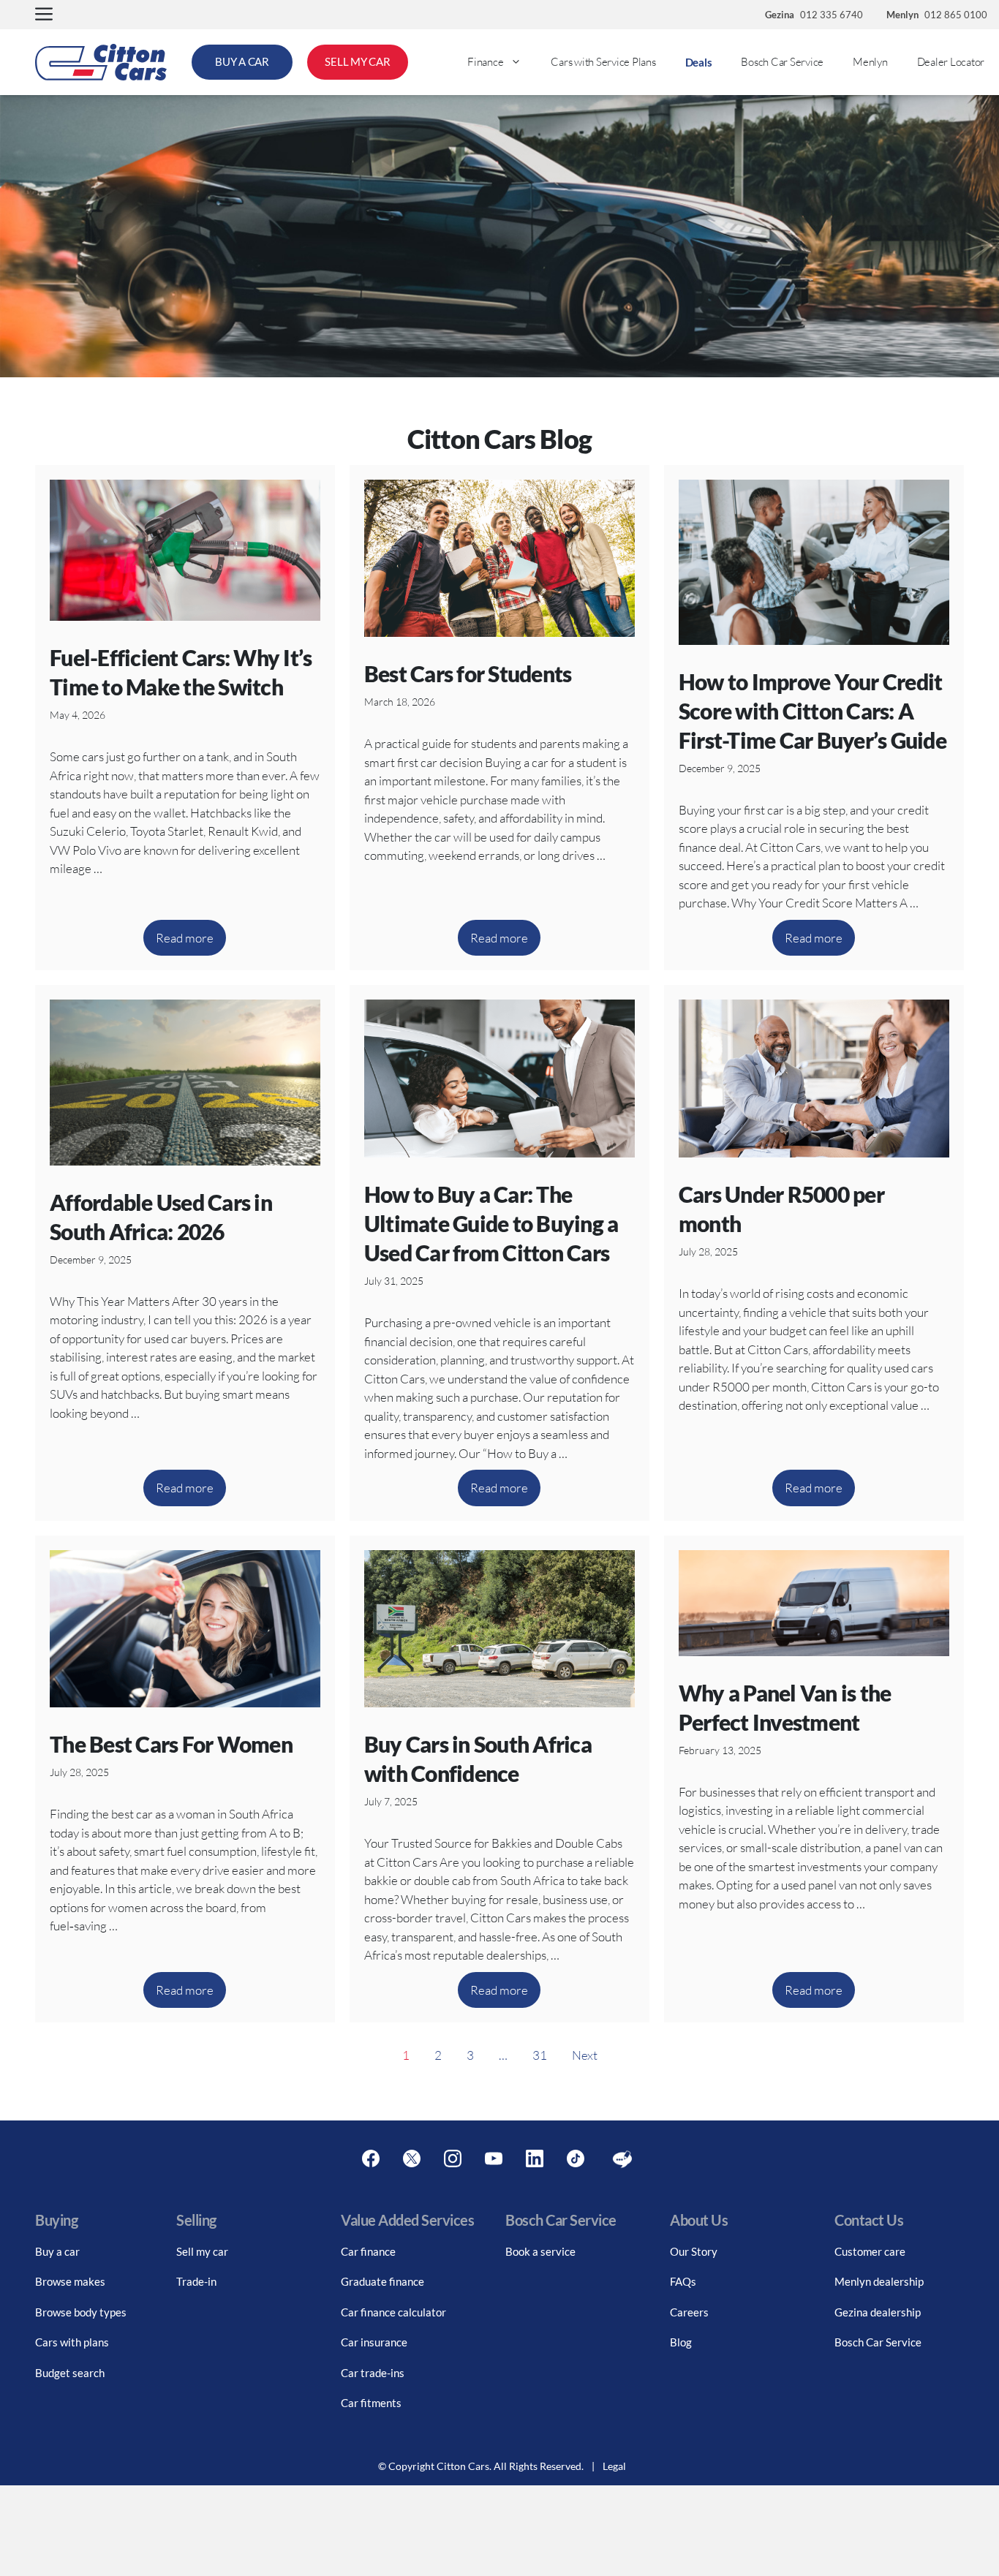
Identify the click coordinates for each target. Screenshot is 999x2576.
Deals (699, 62)
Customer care (870, 2251)
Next (585, 2055)
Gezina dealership (878, 2312)
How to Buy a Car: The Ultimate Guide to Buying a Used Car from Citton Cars (491, 1223)
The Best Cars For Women (171, 1744)
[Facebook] (371, 2159)
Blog (681, 2342)
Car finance (368, 2251)
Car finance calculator (393, 2312)
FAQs (683, 2281)
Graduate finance (382, 2281)
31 (540, 2055)
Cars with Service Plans (603, 62)
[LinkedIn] (535, 2159)
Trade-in (196, 2281)
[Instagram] (453, 2159)
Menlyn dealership (879, 2281)
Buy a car (57, 2251)
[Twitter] (412, 2159)
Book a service (540, 2251)
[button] (44, 15)
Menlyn (870, 62)
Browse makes (70, 2281)
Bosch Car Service (782, 62)
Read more (185, 938)
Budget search (70, 2373)
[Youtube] (494, 2159)
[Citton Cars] (101, 62)
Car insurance (374, 2342)
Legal (614, 2466)
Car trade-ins (373, 2373)
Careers (689, 2312)
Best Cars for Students (468, 673)
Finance (485, 62)
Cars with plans (72, 2342)
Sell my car (202, 2251)
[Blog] (622, 2159)
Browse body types (81, 2312)
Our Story (694, 2251)
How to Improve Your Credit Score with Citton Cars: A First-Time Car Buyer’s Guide (813, 711)
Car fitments (371, 2403)
